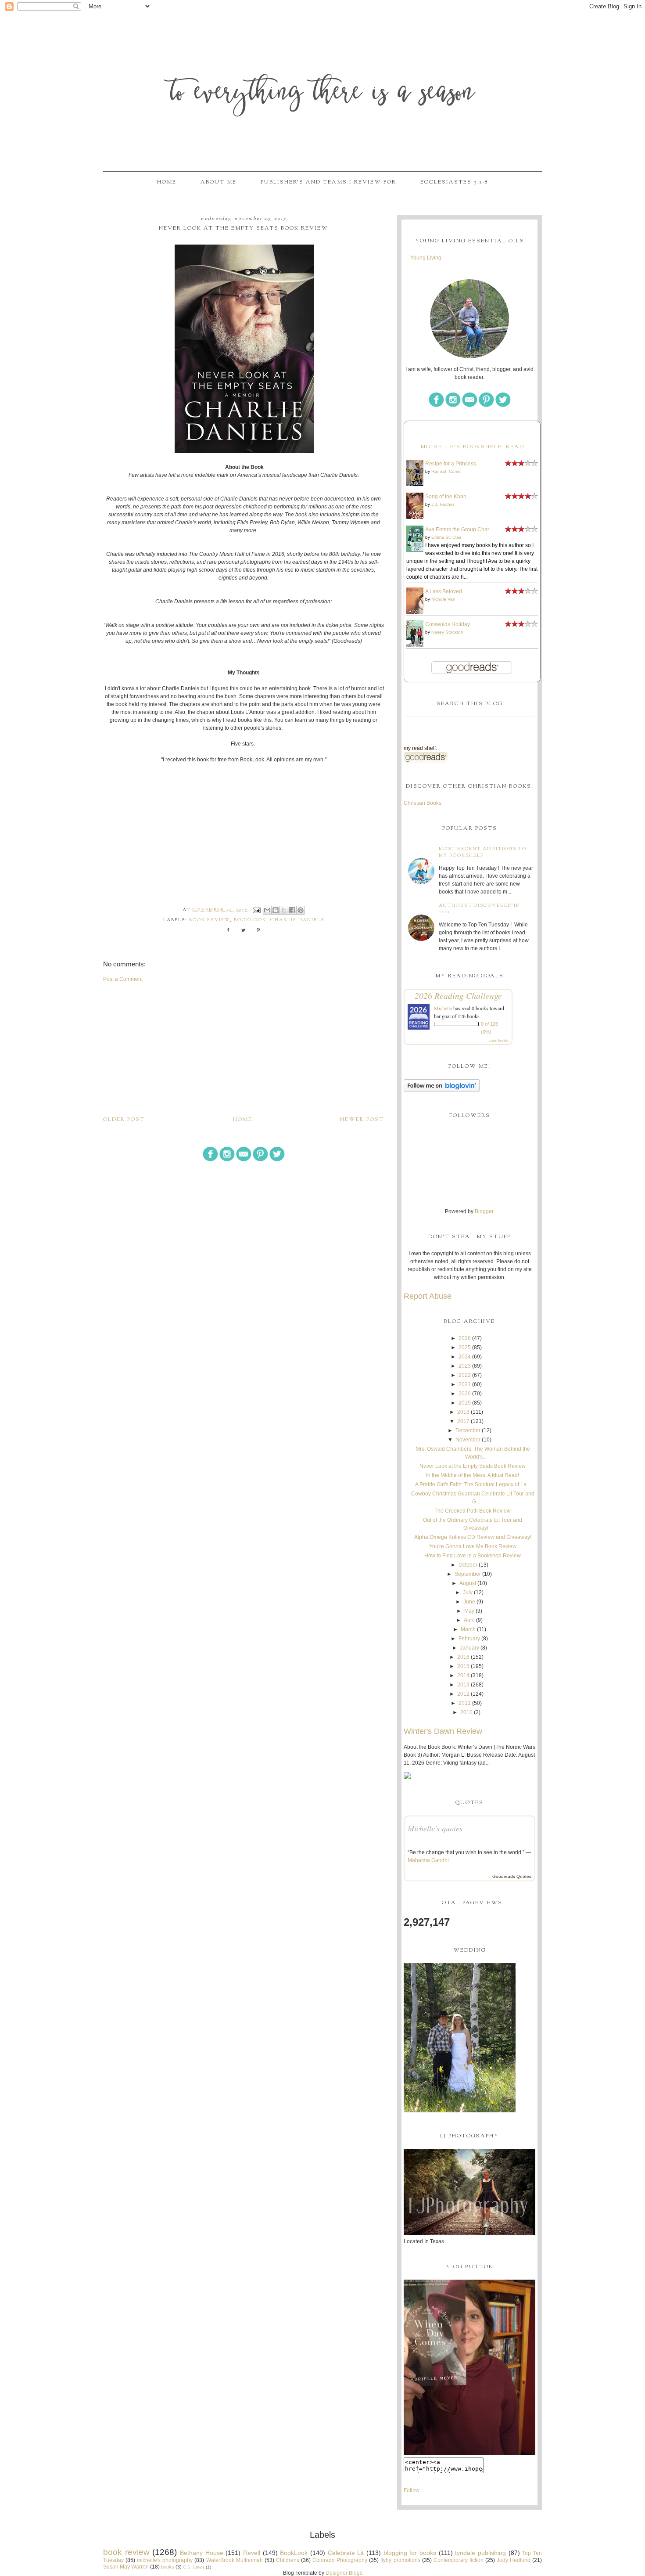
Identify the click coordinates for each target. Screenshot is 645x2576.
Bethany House (202, 2553)
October (468, 1565)
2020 (465, 1394)
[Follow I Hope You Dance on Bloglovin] (442, 1090)
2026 (465, 1338)
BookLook (250, 920)
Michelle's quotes (435, 1828)
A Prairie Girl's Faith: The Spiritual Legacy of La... (473, 1484)
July (468, 1592)
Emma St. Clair (446, 537)
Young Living (426, 258)
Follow (412, 2490)
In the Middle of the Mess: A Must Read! (473, 1475)
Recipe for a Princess (451, 464)
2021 (465, 1384)
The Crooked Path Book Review (473, 1511)
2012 (463, 1694)
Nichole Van (443, 599)
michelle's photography (165, 2560)
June (469, 1602)
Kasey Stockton (447, 632)
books (168, 2567)
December (468, 1430)
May (469, 1611)
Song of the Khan (446, 497)
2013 (463, 1685)
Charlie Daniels (297, 920)
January (469, 1648)
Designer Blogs (344, 2573)
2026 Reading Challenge (458, 995)
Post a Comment (123, 979)
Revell (252, 2553)
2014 (463, 1675)
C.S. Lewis (194, 2567)
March (468, 1629)
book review (210, 920)
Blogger (484, 1211)
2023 (465, 1366)
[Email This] (267, 910)
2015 (463, 1666)
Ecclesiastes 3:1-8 (454, 182)
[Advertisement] (244, 1049)
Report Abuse (428, 1296)
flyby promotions (400, 2560)
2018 (463, 1412)
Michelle (443, 1008)
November (468, 1440)
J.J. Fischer (443, 504)
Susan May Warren (126, 2567)
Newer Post (362, 1120)
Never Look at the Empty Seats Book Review (473, 1466)
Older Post (124, 1120)
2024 (465, 1357)
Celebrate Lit (346, 2553)
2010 (466, 1712)
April (469, 1620)
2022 (465, 1375)
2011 (465, 1703)
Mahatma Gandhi (428, 1860)
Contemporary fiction (459, 2560)
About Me (219, 182)
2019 (465, 1403)
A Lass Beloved (444, 591)
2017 (463, 1421)
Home (167, 182)
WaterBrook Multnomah (235, 2560)
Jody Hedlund (514, 2560)
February (469, 1639)
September (468, 1574)
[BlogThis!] (276, 910)
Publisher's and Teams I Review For (328, 182)
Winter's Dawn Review (443, 1731)
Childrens (288, 2560)
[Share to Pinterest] (301, 910)
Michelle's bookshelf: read (472, 447)
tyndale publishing (480, 2553)
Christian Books (423, 803)
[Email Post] (256, 910)
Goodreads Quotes (512, 1876)
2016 (463, 1657)
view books (498, 1040)
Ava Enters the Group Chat (457, 530)
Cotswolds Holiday (448, 624)
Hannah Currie (446, 471)
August (468, 1583)
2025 (465, 1347)
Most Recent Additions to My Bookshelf (483, 852)
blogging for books (410, 2553)
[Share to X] (284, 910)
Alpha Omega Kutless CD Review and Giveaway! (473, 1537)
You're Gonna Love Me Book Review (473, 1546)
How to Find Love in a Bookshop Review (473, 1556)
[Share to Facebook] (292, 910)
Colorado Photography (340, 2560)
